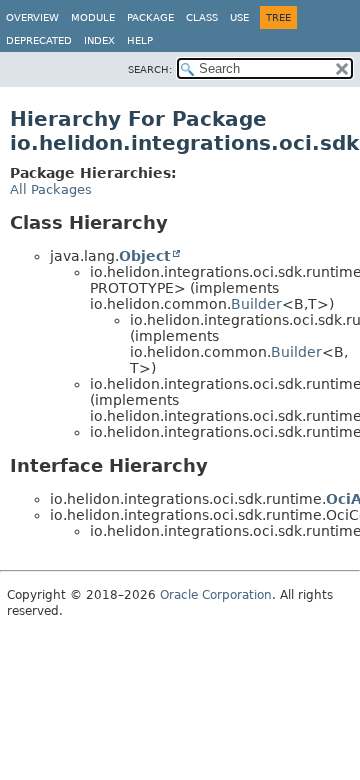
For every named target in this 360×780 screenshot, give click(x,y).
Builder (256, 304)
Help (140, 40)
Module (93, 17)
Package (150, 17)
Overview (32, 17)
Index (99, 40)
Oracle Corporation (216, 595)
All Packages (51, 189)
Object (145, 256)
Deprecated (39, 40)
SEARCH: (150, 69)
